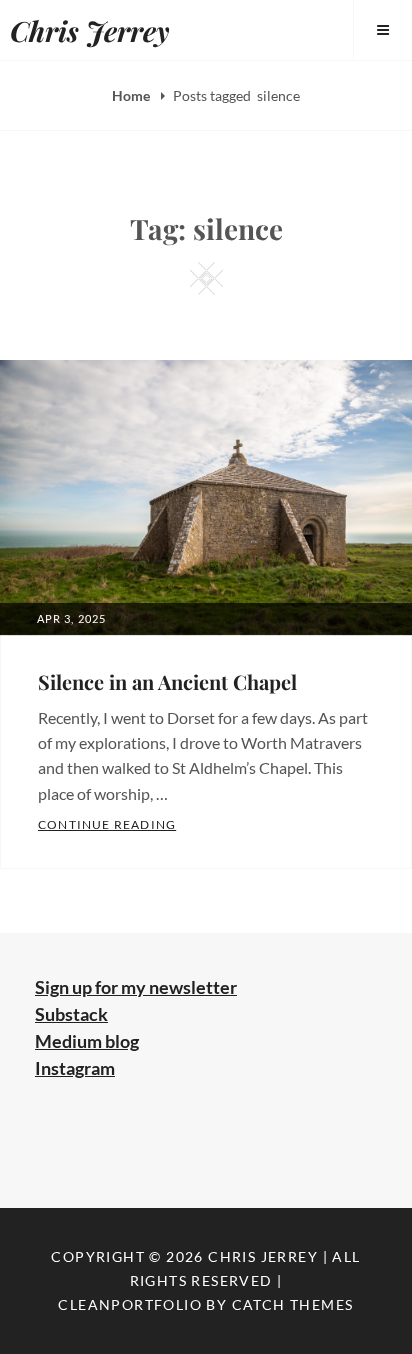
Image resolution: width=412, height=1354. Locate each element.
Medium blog (87, 1041)
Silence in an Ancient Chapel (167, 681)
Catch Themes (293, 1304)
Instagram (75, 1068)
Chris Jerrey (90, 30)
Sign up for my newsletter (136, 987)
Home (132, 95)
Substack (71, 1014)
